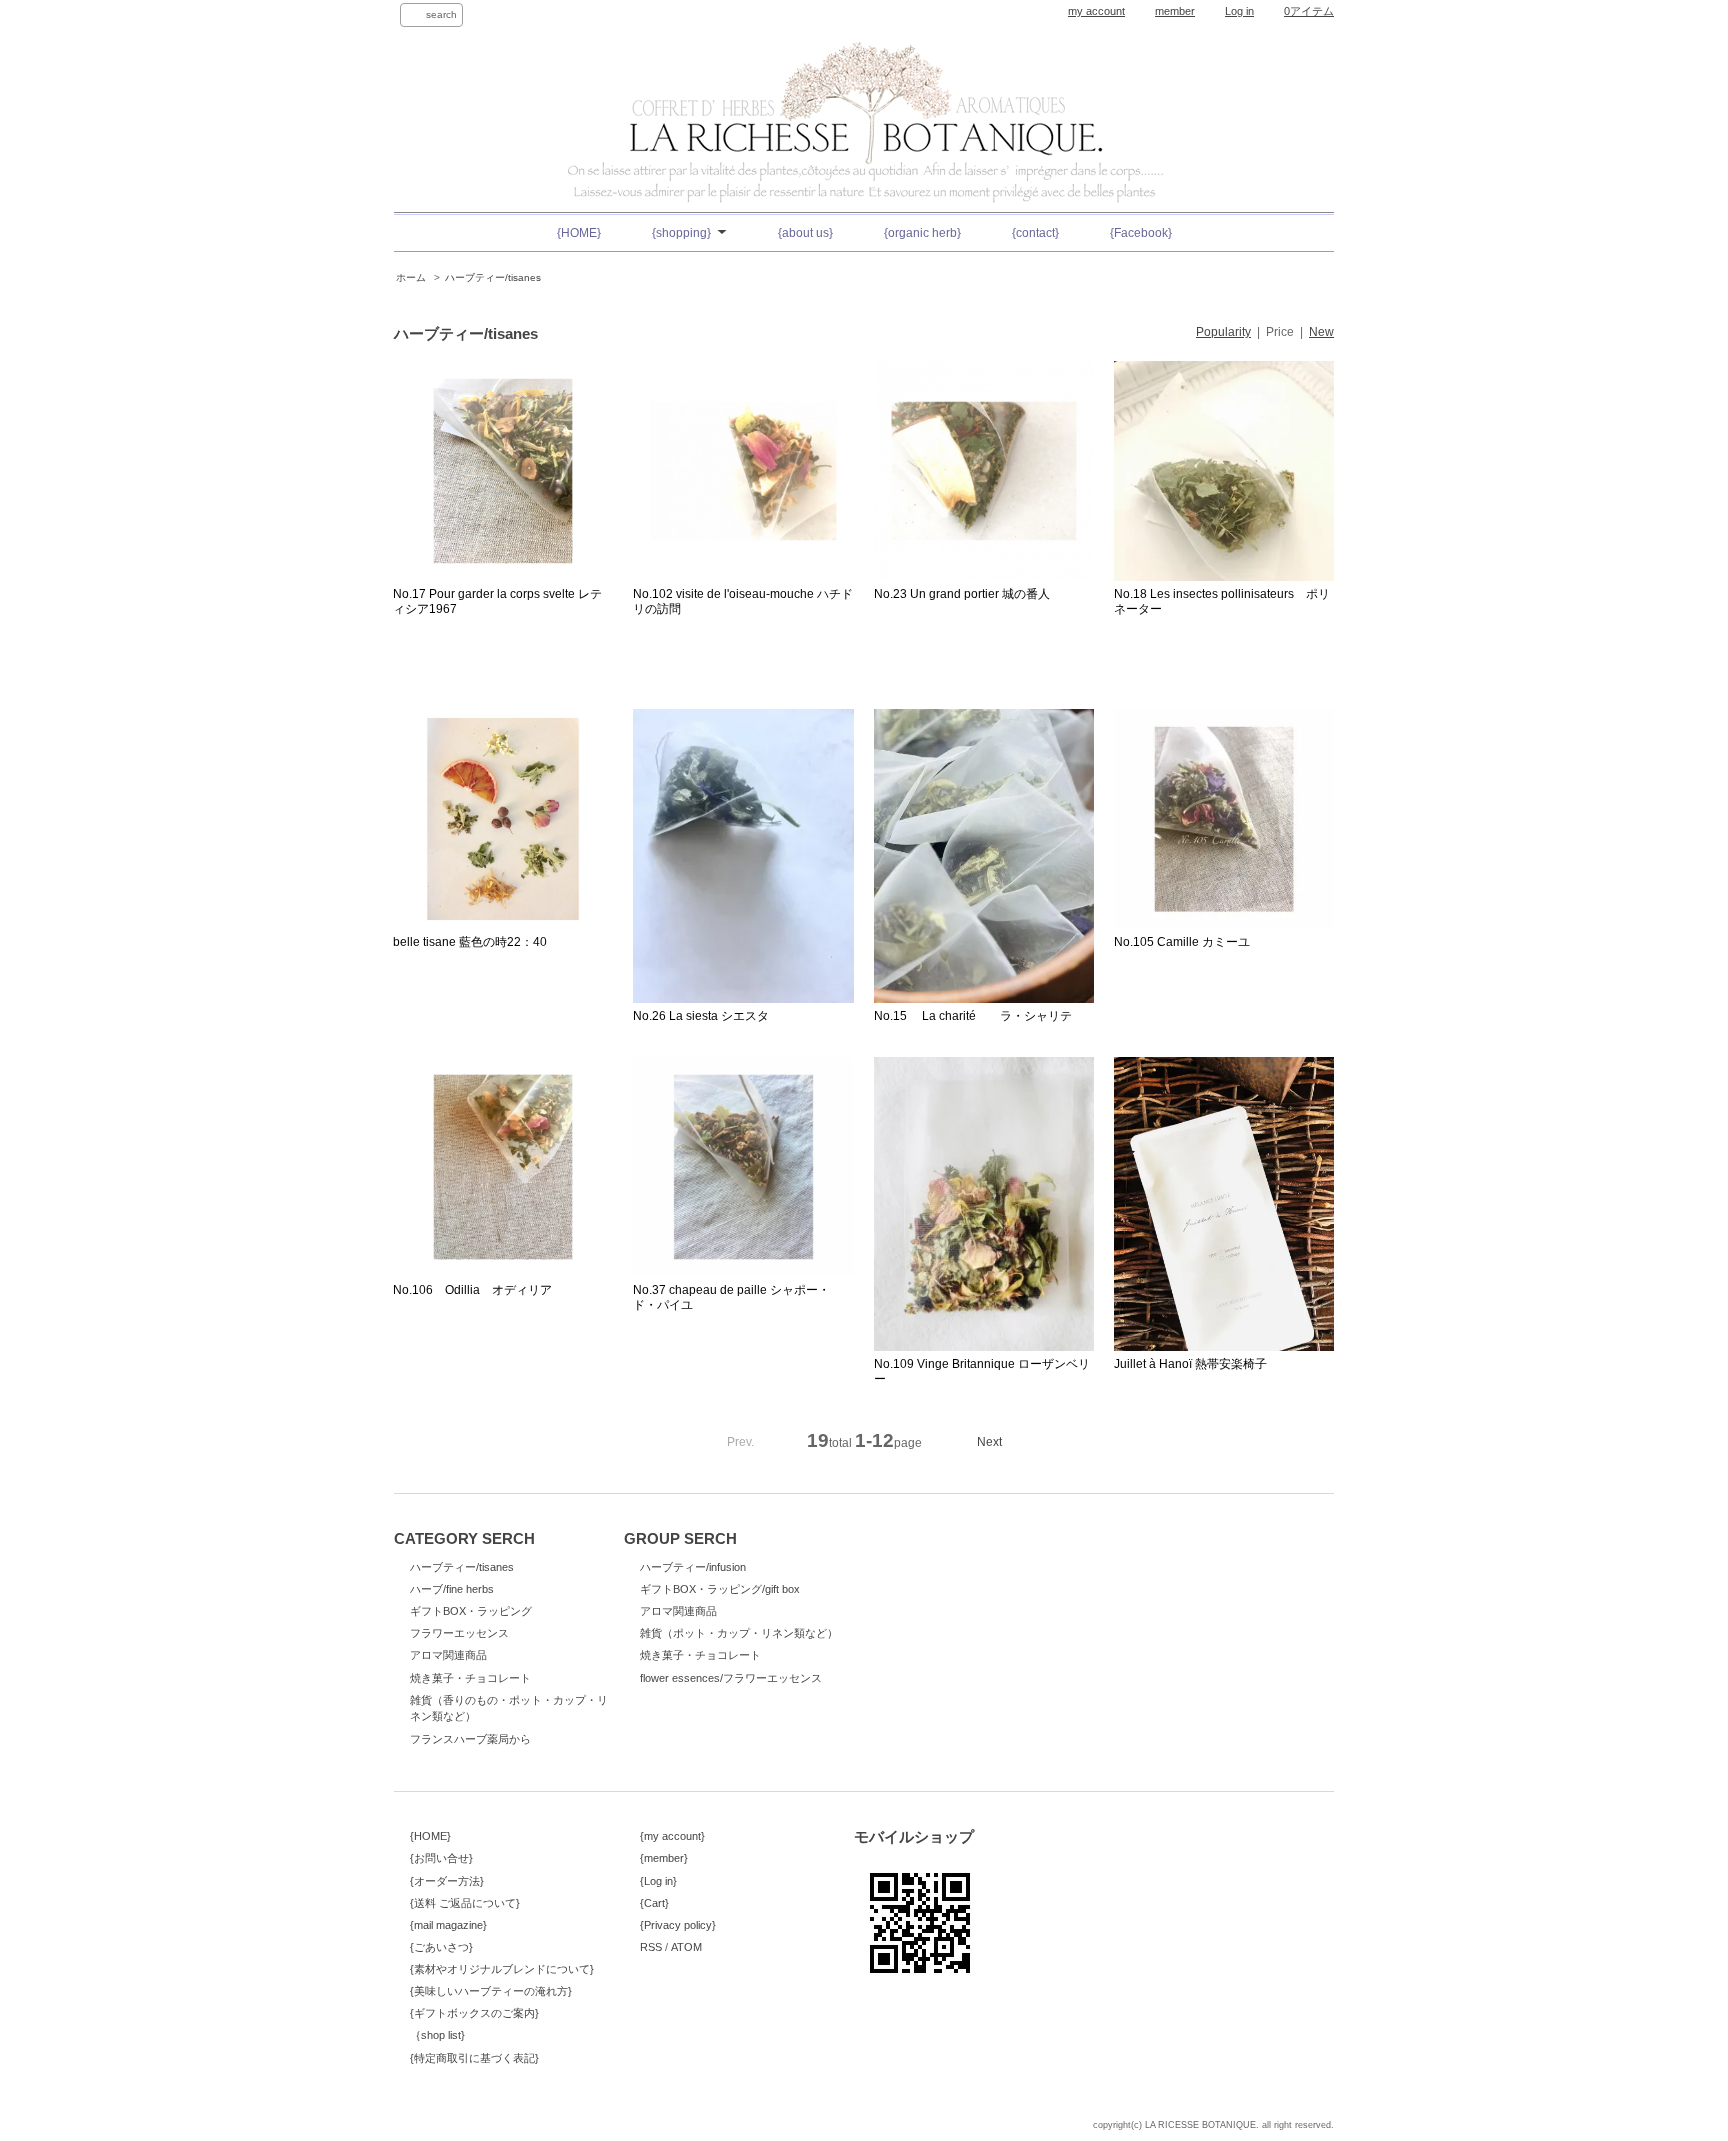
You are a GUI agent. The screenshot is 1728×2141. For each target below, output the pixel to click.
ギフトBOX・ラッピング (471, 1611)
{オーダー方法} (447, 1881)
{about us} (805, 233)
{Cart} (654, 1903)
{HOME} (579, 233)
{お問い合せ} (441, 1858)
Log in (1239, 11)
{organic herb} (922, 233)
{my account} (672, 1836)
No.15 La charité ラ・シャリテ (973, 1016)
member (1175, 11)
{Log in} (658, 1881)
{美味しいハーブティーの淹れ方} (491, 1991)
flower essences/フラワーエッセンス (731, 1678)
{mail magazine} (448, 1925)
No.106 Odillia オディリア (472, 1290)
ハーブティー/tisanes (493, 277)
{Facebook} (1141, 233)
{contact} (1035, 233)
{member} (664, 1858)
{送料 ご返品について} (465, 1903)
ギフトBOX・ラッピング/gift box (720, 1589)
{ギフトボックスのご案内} (474, 2013)
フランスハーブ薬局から (470, 1739)
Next (989, 1442)
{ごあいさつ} (441, 1947)
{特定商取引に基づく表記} (474, 2058)
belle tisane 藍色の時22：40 (470, 942)
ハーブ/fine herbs (452, 1589)
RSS (651, 1947)
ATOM (686, 1947)
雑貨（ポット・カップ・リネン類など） (739, 1633)
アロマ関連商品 (448, 1655)
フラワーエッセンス (459, 1633)
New (1321, 332)
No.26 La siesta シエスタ (701, 1016)
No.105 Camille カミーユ (1182, 942)
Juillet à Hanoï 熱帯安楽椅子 (1190, 1364)
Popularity (1223, 332)
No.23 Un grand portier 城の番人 (962, 594)
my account (1096, 11)
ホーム (411, 277)
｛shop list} (437, 2035)
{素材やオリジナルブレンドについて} (502, 1969)
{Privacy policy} (678, 1925)
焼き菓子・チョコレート (470, 1678)
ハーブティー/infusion (693, 1567)
